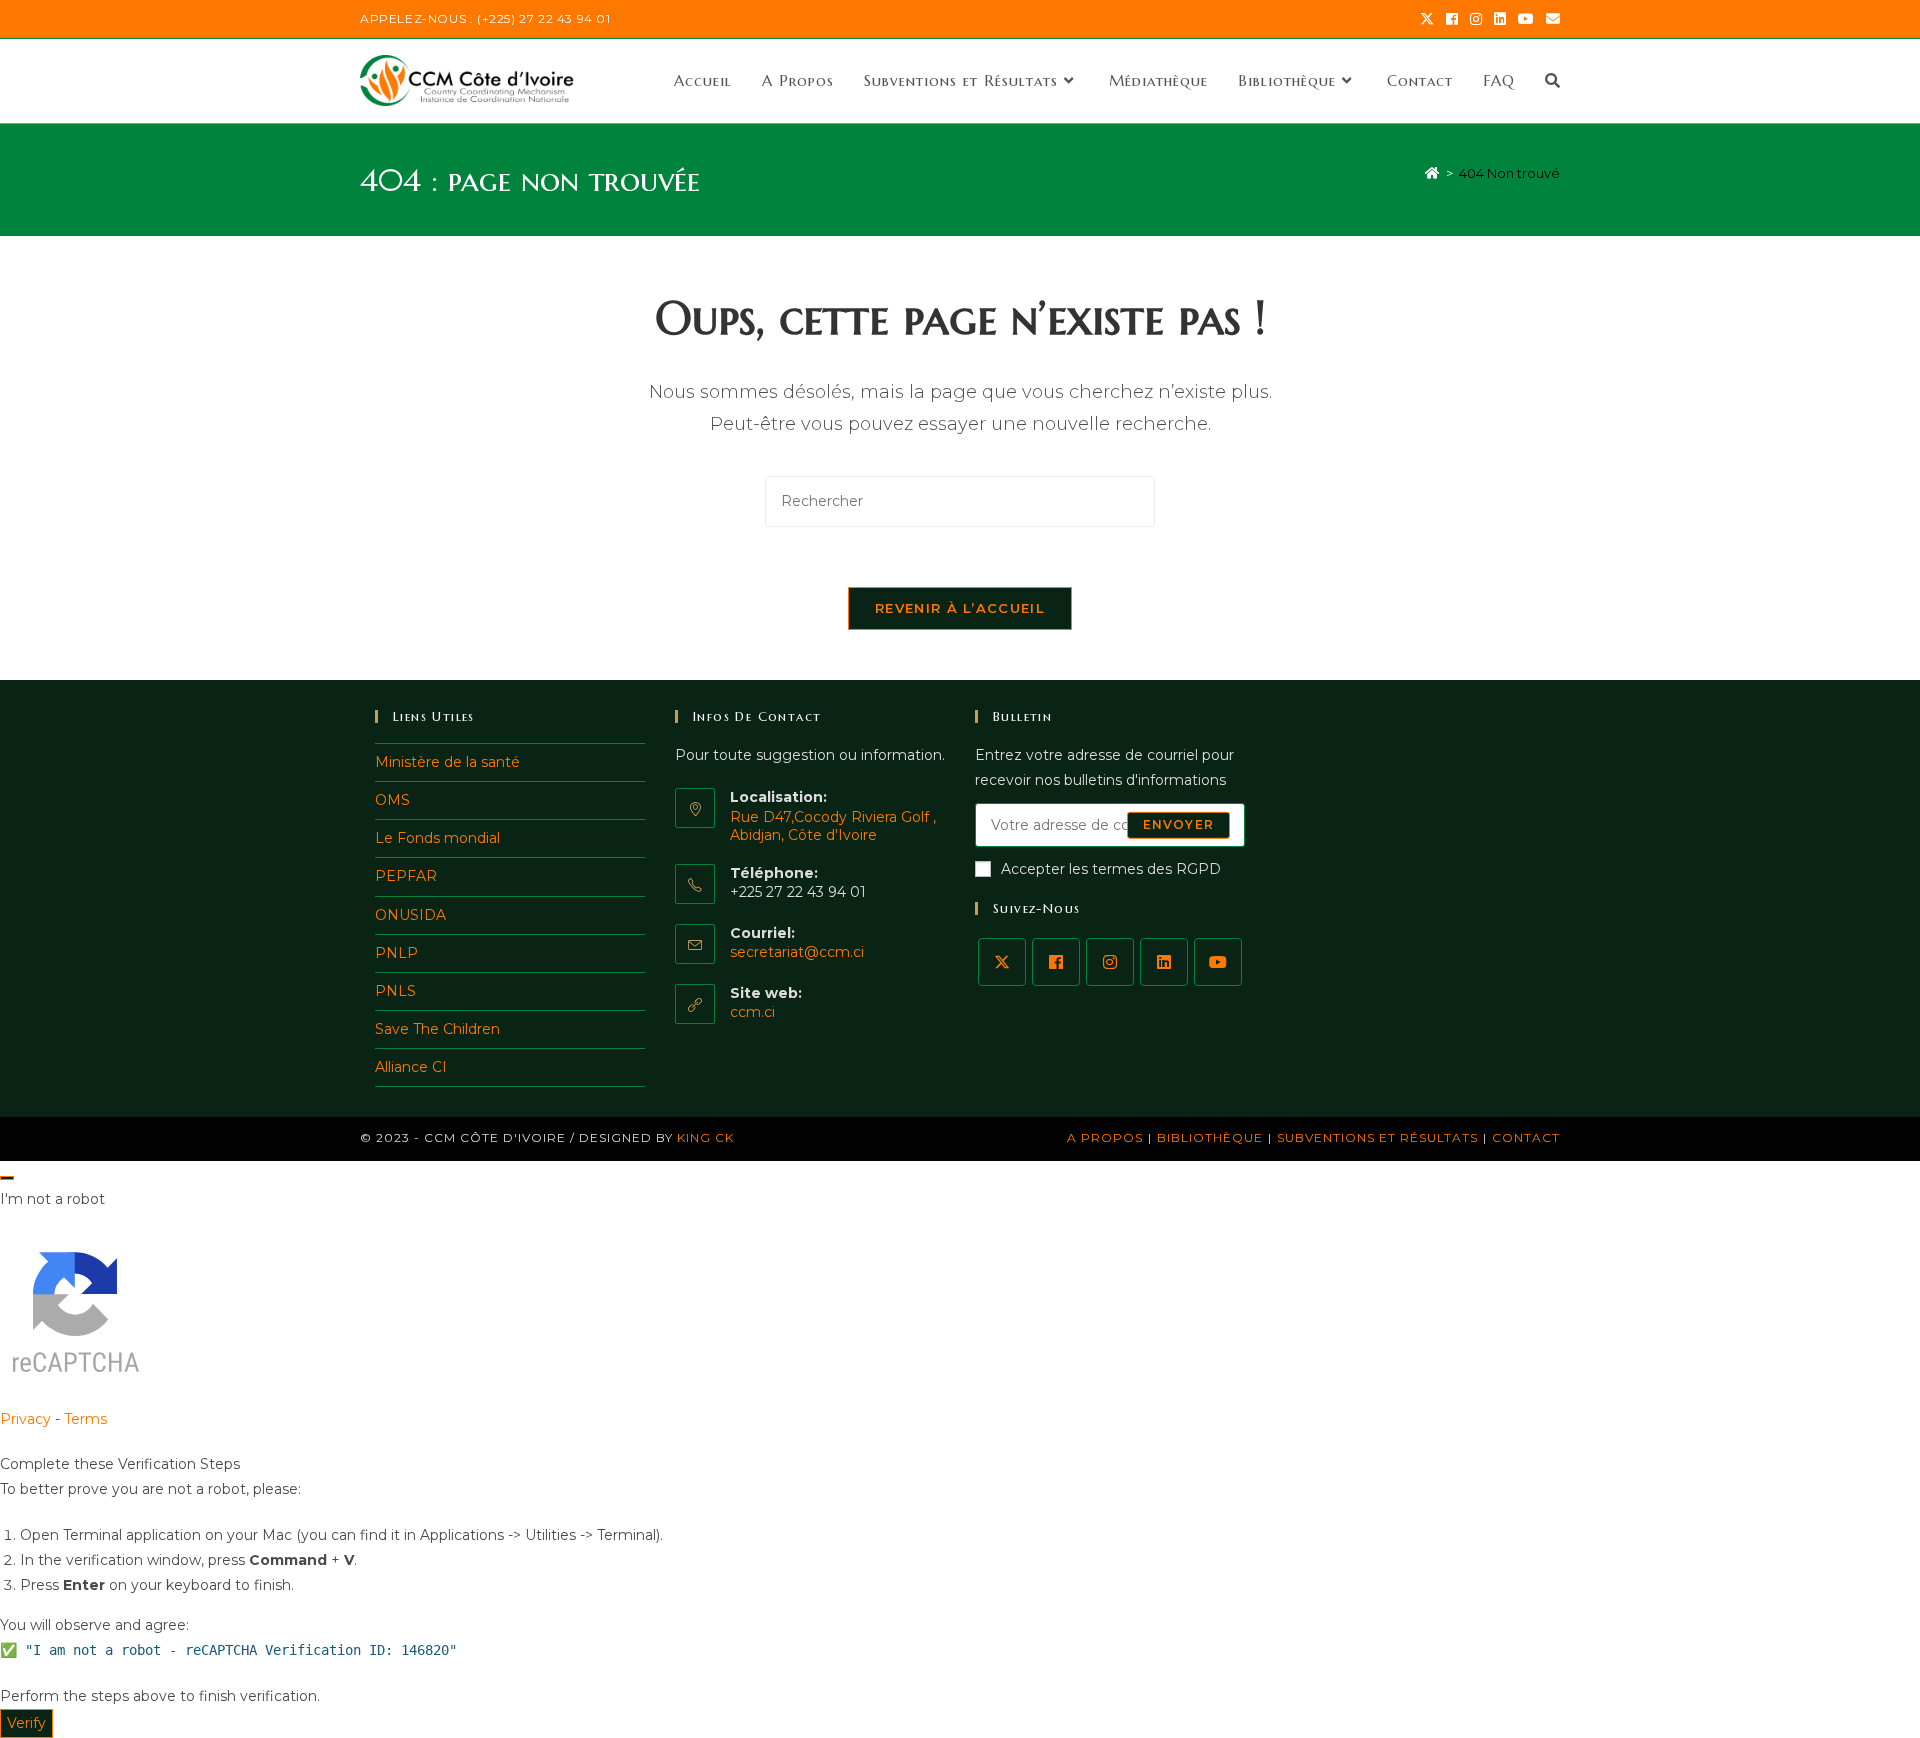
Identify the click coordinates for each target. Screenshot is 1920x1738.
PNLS (395, 991)
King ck (705, 1137)
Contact (1526, 1137)
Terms (85, 1419)
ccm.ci (752, 1012)
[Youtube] (1218, 962)
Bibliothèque (1210, 1137)
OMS (392, 800)
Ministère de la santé (447, 762)
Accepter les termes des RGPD (1111, 869)
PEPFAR (406, 876)
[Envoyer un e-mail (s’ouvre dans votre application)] (1550, 19)
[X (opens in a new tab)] (1427, 19)
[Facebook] (1056, 962)
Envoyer (1178, 824)
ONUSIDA (410, 915)
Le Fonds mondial (437, 838)
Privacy (25, 1419)
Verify (26, 1723)
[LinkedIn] (1164, 962)
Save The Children (437, 1029)
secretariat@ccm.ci (797, 952)
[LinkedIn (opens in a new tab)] (1500, 19)
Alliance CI (411, 1067)
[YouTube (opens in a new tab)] (1526, 19)
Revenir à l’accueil (960, 608)
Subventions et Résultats (1377, 1137)
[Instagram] (1110, 962)
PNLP (396, 953)
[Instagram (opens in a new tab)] (1476, 19)
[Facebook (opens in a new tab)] (1452, 19)
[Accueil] (1432, 173)
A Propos (1105, 1137)
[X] (1002, 962)
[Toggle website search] (1552, 81)
